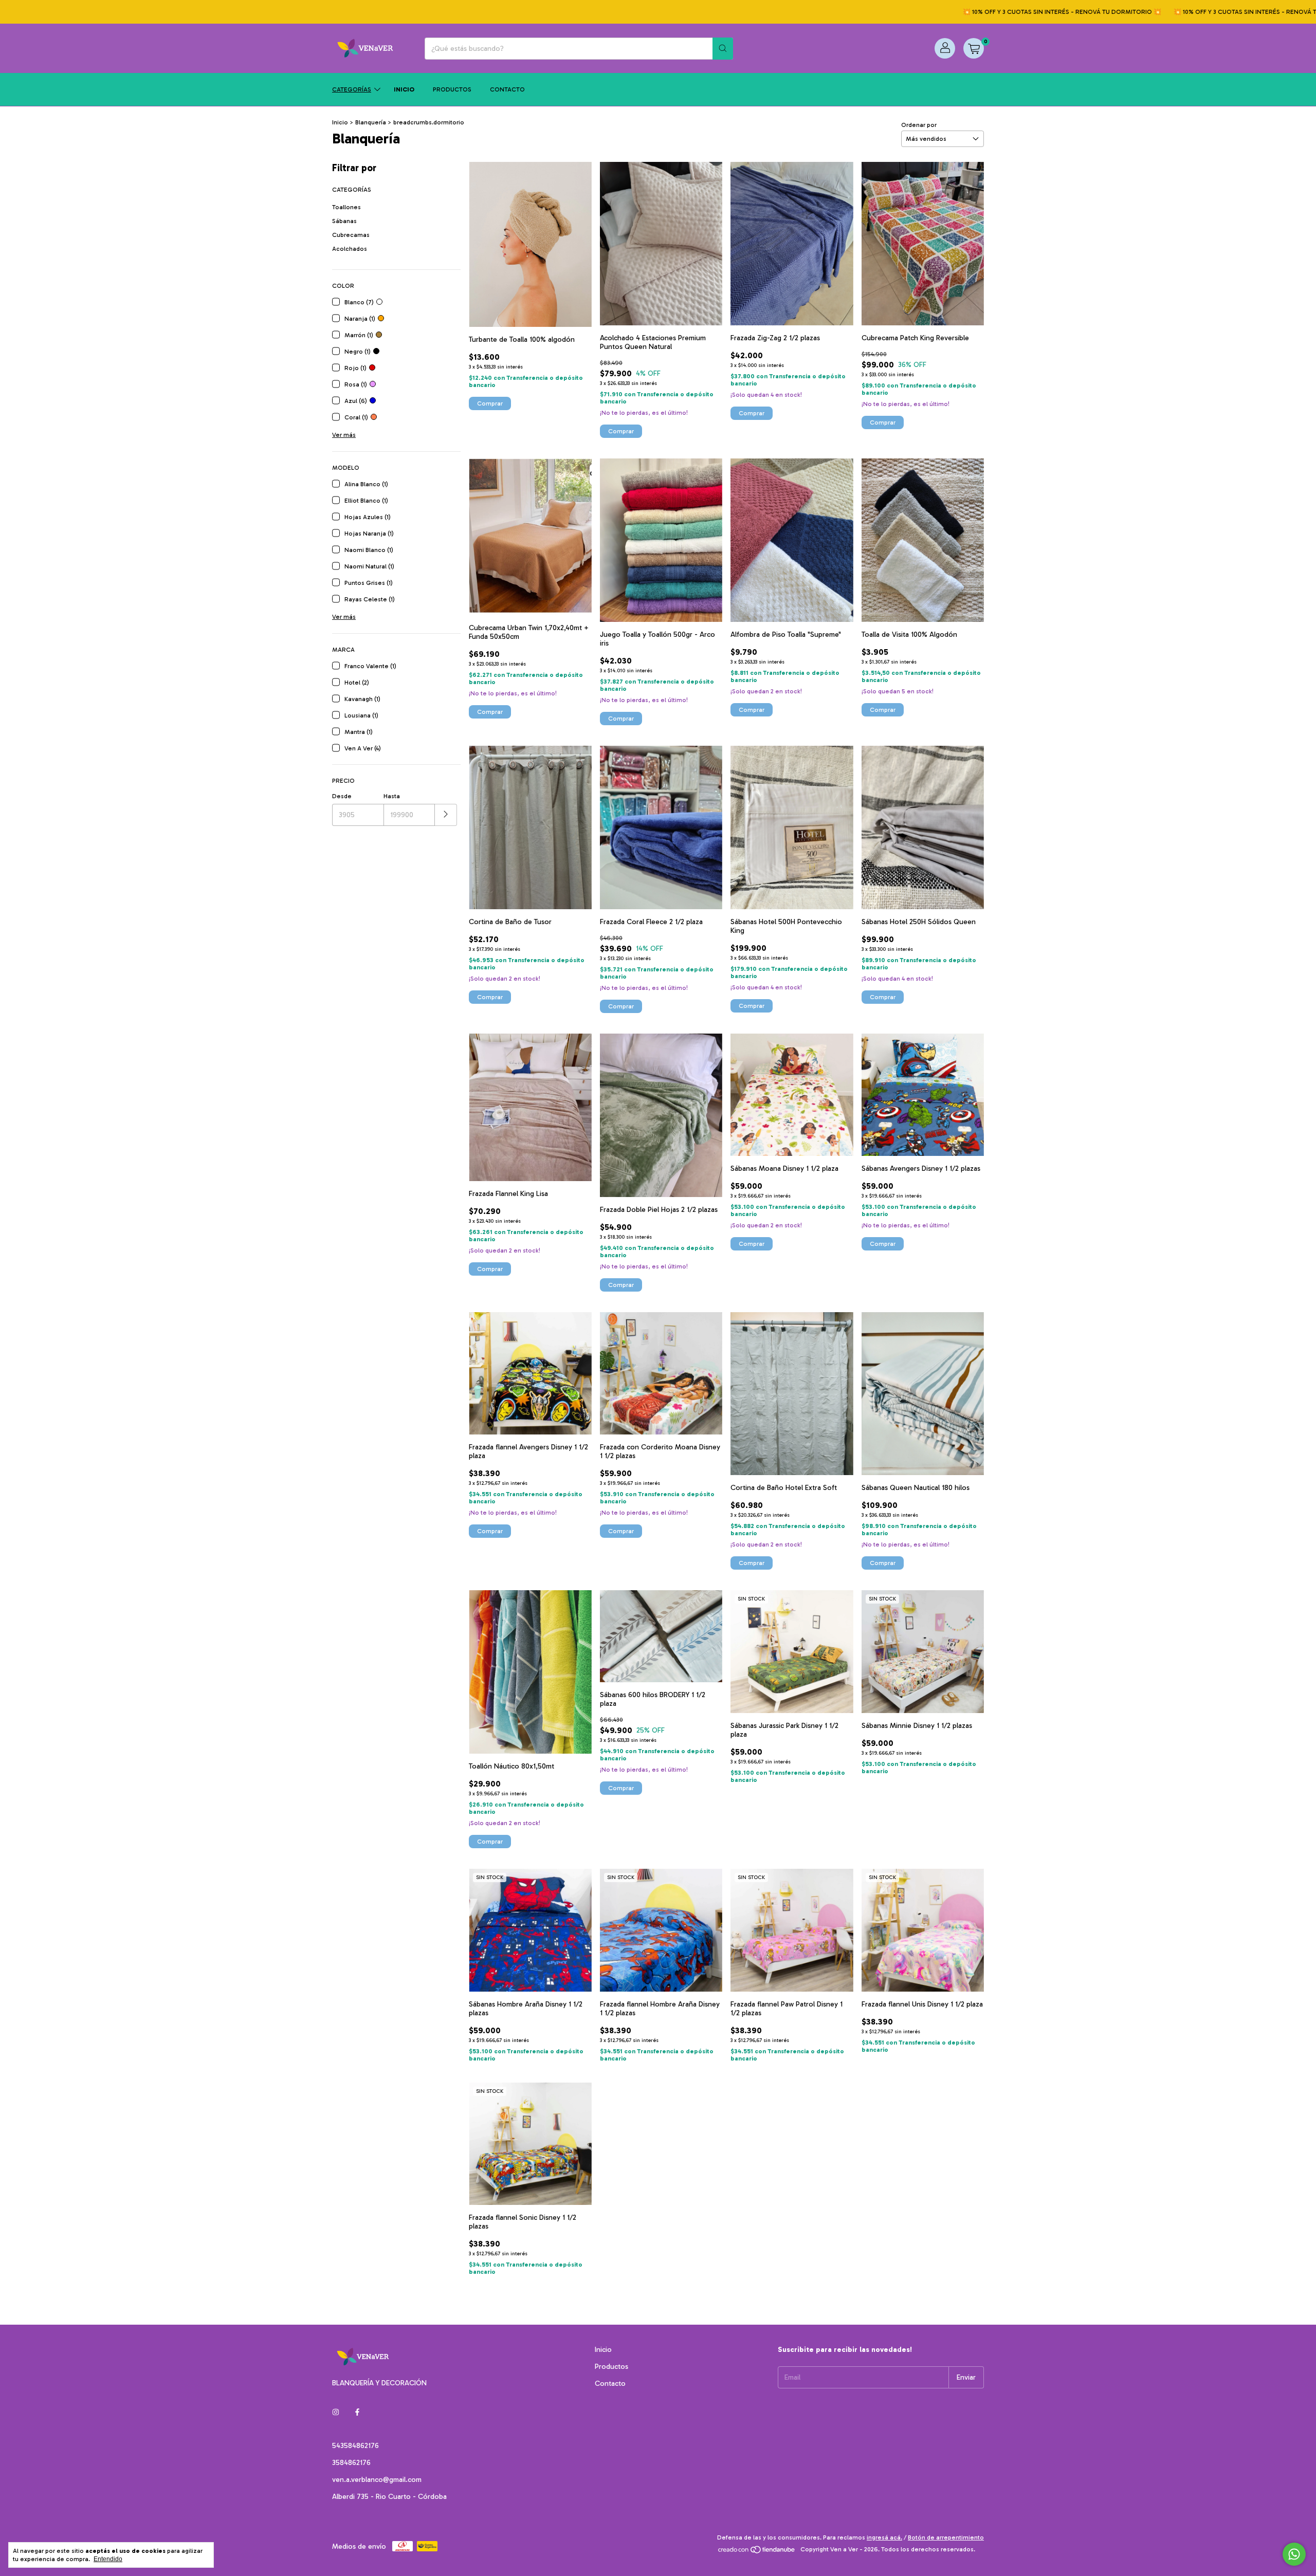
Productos (452, 89)
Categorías (352, 89)
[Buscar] (723, 49)
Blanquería (371, 122)
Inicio (404, 89)
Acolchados (350, 249)
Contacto (507, 89)
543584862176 (355, 2446)
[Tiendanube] (757, 2552)
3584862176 (351, 2463)
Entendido (108, 2559)
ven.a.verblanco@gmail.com (377, 2480)
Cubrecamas (351, 235)
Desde (342, 796)
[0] (974, 48)
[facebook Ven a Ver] (357, 2412)
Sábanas (344, 221)
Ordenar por (919, 125)
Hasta (392, 796)
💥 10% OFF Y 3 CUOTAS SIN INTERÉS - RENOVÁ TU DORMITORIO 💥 (968, 12)
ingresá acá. (884, 2537)
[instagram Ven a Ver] (336, 2412)
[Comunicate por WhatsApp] (1294, 2554)
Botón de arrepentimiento (946, 2537)
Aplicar (446, 815)
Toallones (346, 207)
